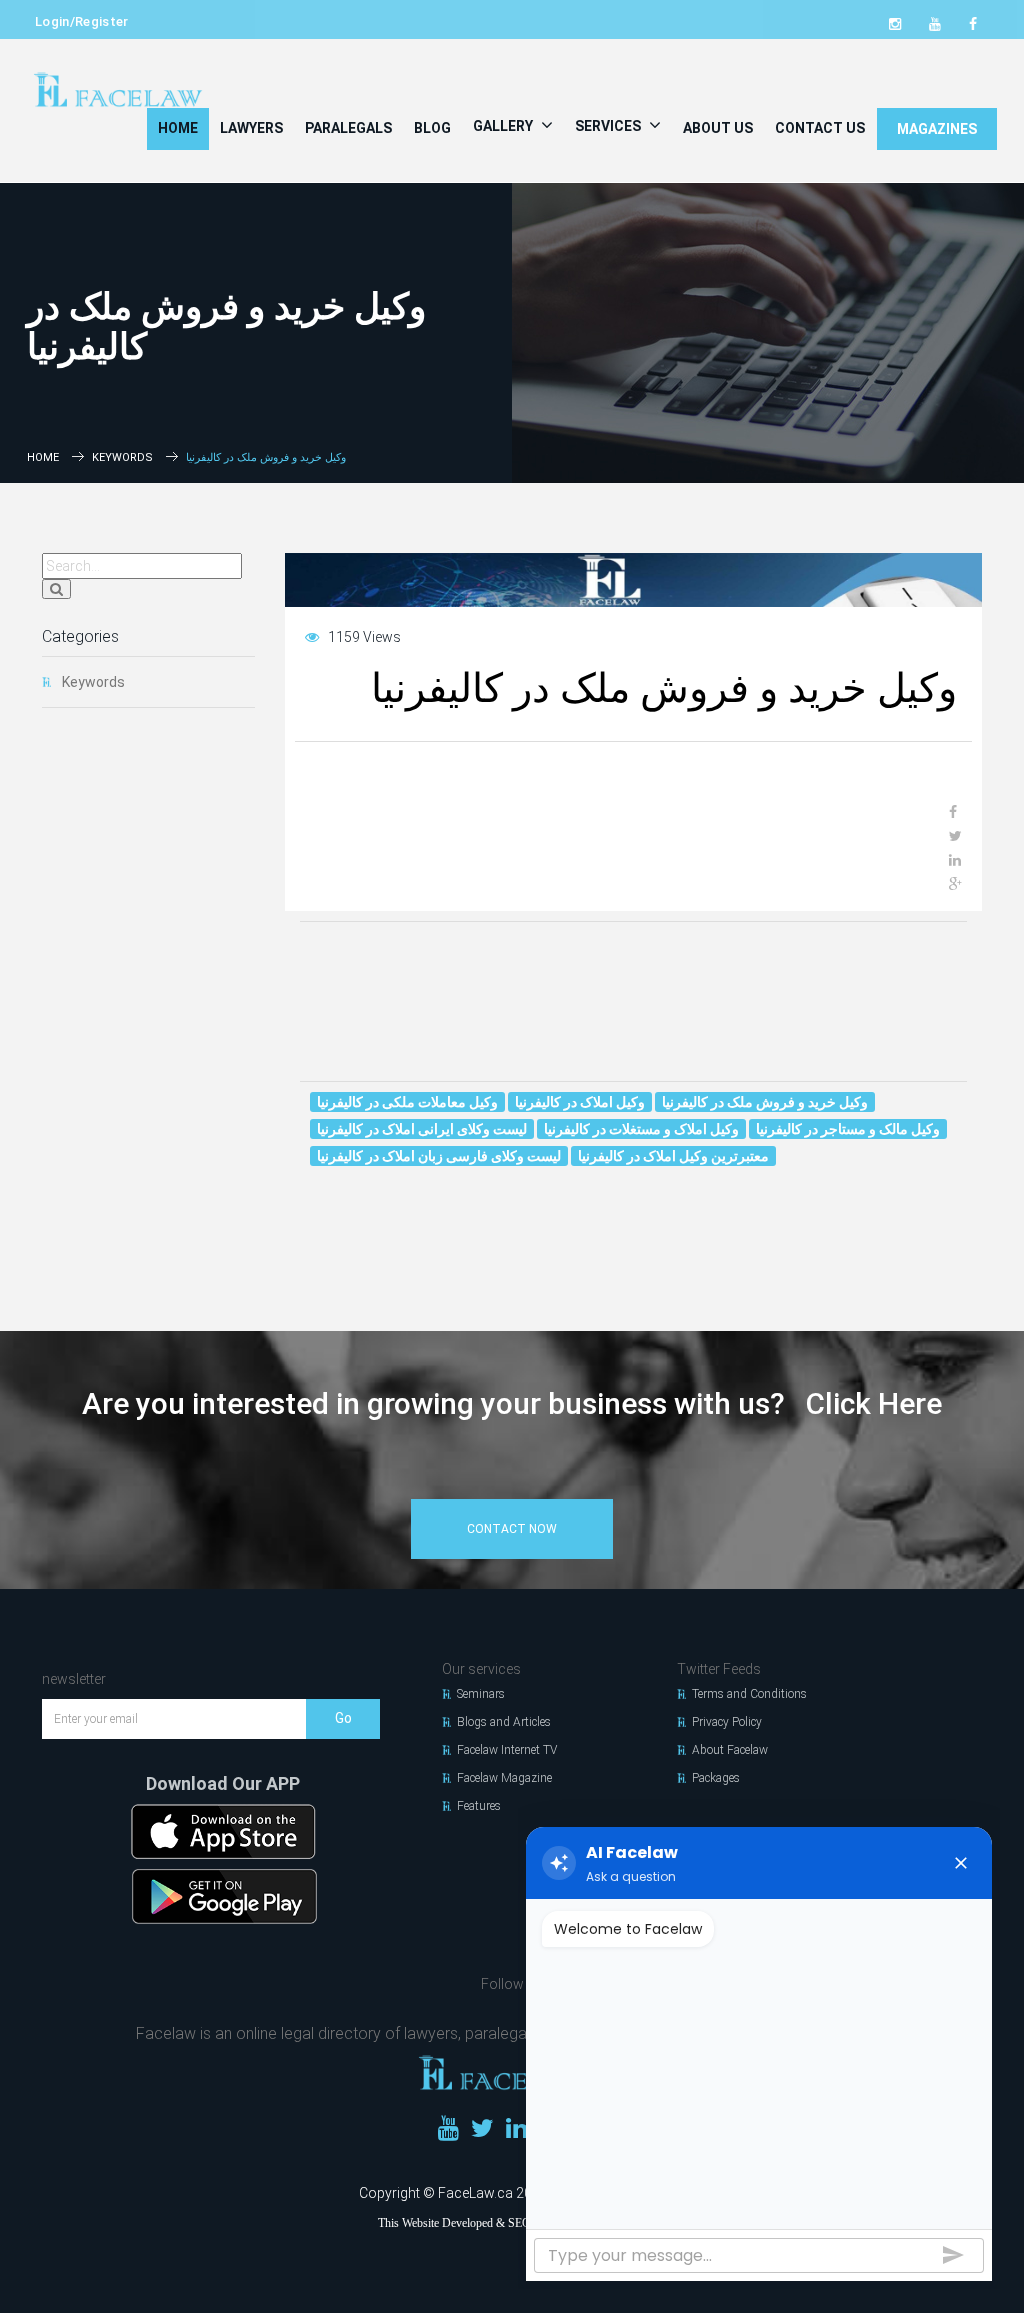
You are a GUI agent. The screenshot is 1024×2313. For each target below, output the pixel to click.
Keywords (122, 457)
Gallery (504, 126)
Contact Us (820, 128)
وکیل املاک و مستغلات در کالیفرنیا (641, 1129)
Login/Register (82, 21)
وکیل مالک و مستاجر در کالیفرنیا (848, 1129)
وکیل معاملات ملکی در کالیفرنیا (407, 1102)
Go (343, 1718)
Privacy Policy (727, 1722)
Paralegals (348, 128)
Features (479, 1806)
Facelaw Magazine (504, 1778)
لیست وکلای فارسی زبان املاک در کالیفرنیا (439, 1156)
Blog (432, 128)
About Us (718, 128)
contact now (512, 1529)
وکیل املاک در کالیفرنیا (580, 1102)
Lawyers (251, 128)
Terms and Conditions (749, 1694)
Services (609, 126)
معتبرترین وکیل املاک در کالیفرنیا (673, 1156)
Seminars (481, 1694)
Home (178, 128)
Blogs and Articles (504, 1722)
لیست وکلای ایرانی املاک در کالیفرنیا (422, 1129)
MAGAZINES (937, 129)
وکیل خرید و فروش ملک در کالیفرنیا (765, 1102)
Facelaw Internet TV (507, 1750)
